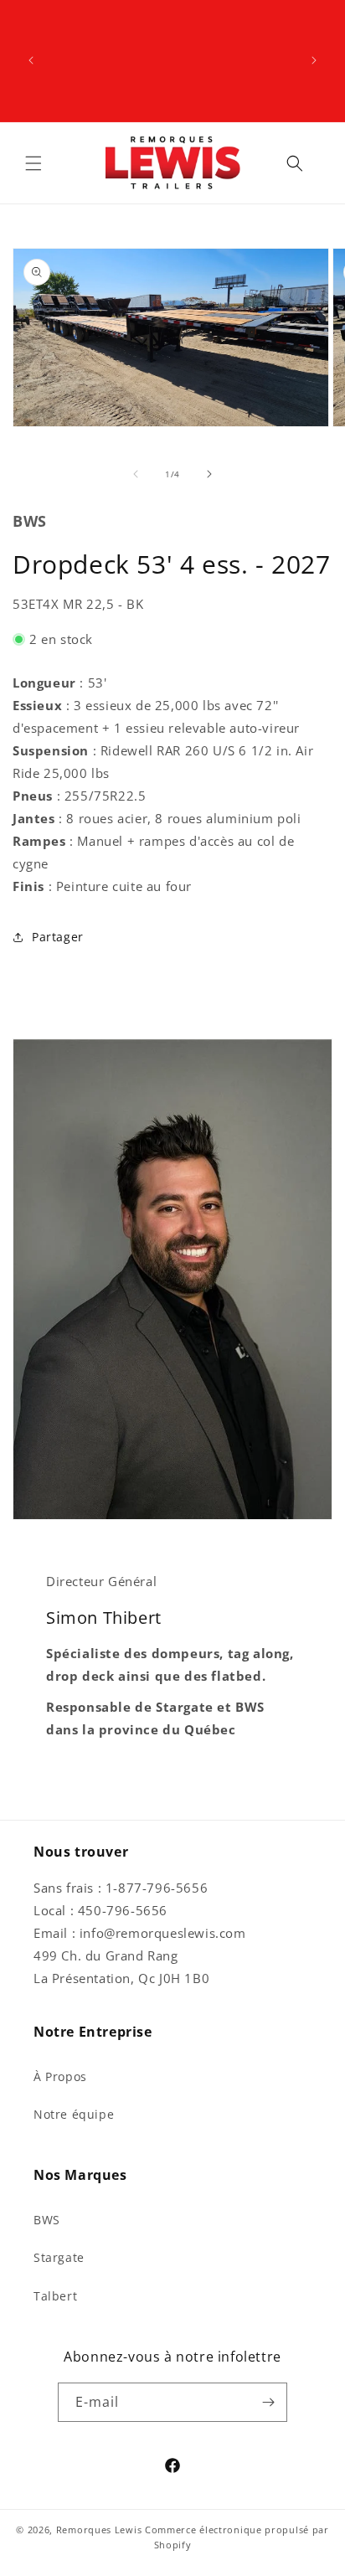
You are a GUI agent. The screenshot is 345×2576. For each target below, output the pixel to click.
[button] (33, 163)
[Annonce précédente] (31, 60)
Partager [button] (58, 937)
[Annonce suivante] (314, 60)
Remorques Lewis (99, 2530)
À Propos (60, 2076)
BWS (47, 2220)
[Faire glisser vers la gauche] (136, 474)
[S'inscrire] (268, 2402)
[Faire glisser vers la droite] (209, 474)
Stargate (59, 2257)
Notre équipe (74, 2114)
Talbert (55, 2296)
